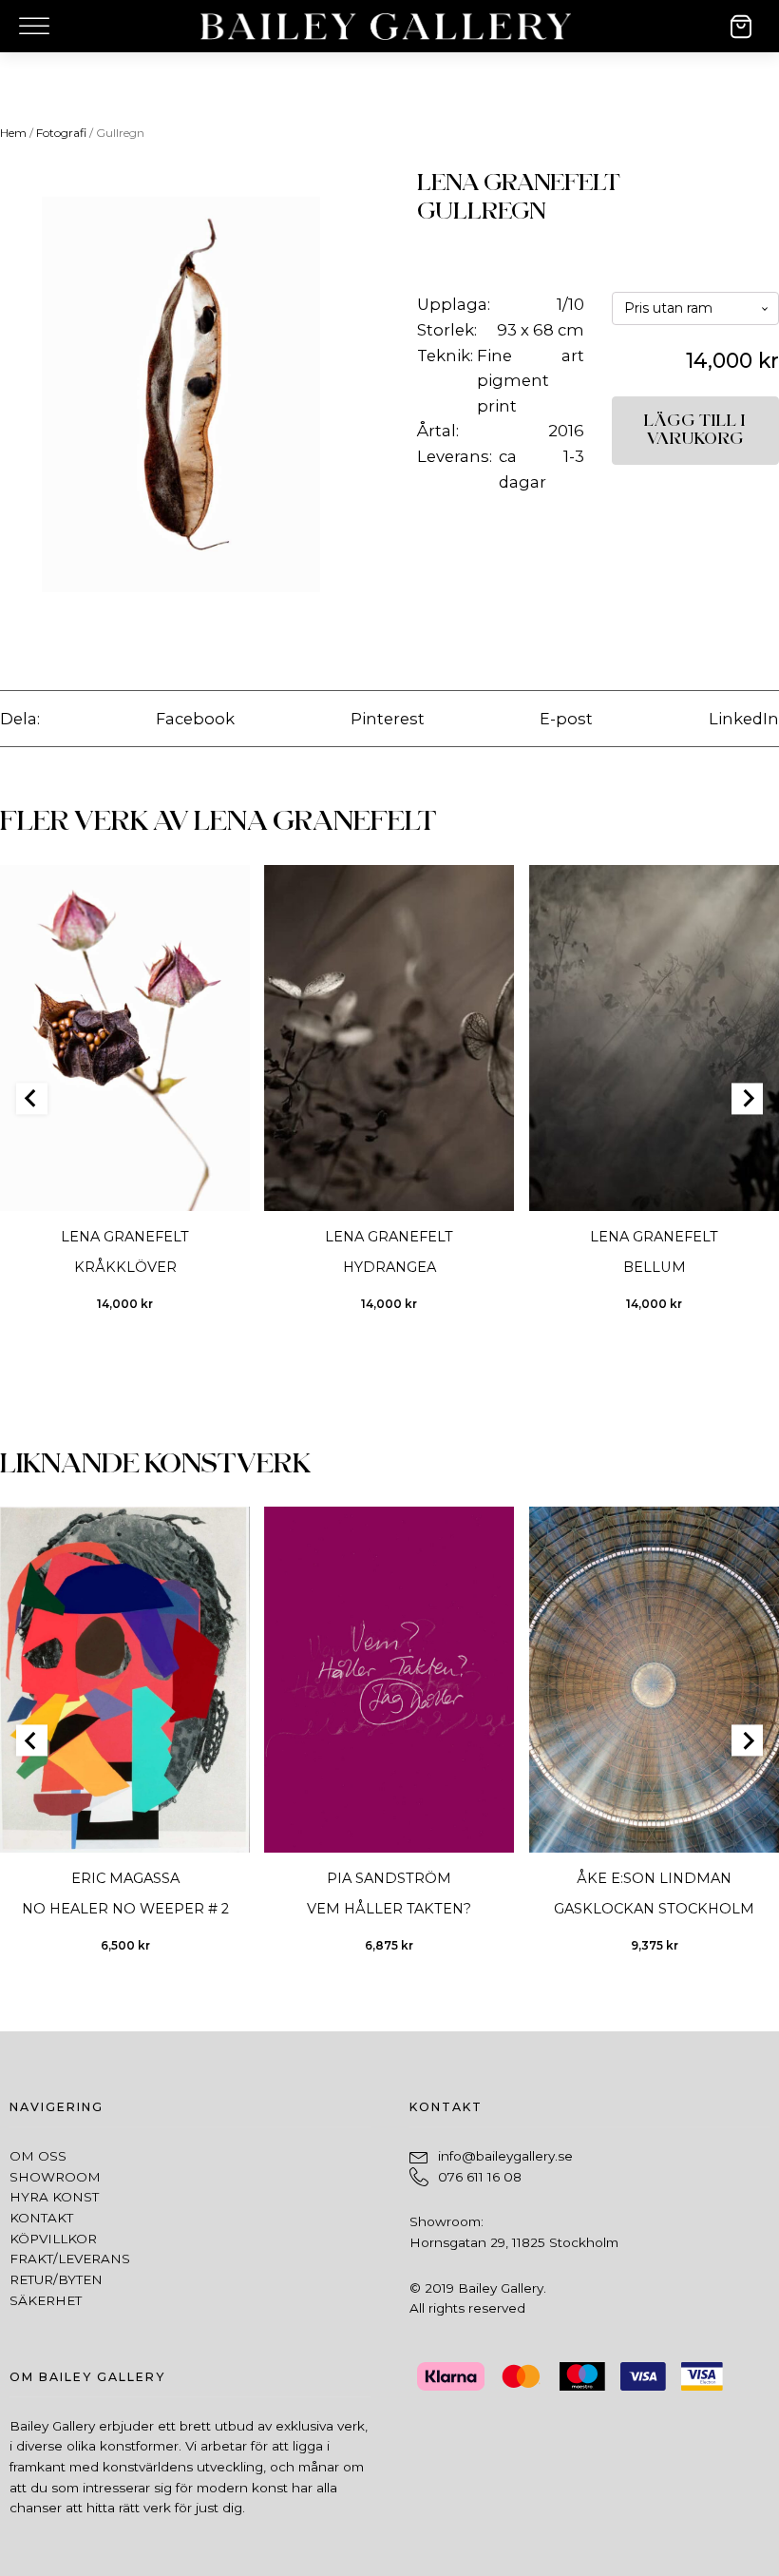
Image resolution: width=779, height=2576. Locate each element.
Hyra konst (54, 2197)
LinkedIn (744, 719)
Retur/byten (56, 2279)
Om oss (38, 2156)
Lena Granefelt (519, 183)
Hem (13, 133)
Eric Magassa (125, 1879)
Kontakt (41, 2218)
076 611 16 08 (480, 2177)
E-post (566, 719)
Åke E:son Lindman (654, 1879)
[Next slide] (747, 1098)
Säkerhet (46, 2300)
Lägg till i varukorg (695, 430)
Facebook (195, 719)
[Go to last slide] (32, 1098)
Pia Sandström (389, 1879)
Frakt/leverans (70, 2259)
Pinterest (388, 719)
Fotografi (61, 133)
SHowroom (55, 2177)
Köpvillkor (53, 2239)
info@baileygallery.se (505, 2156)
